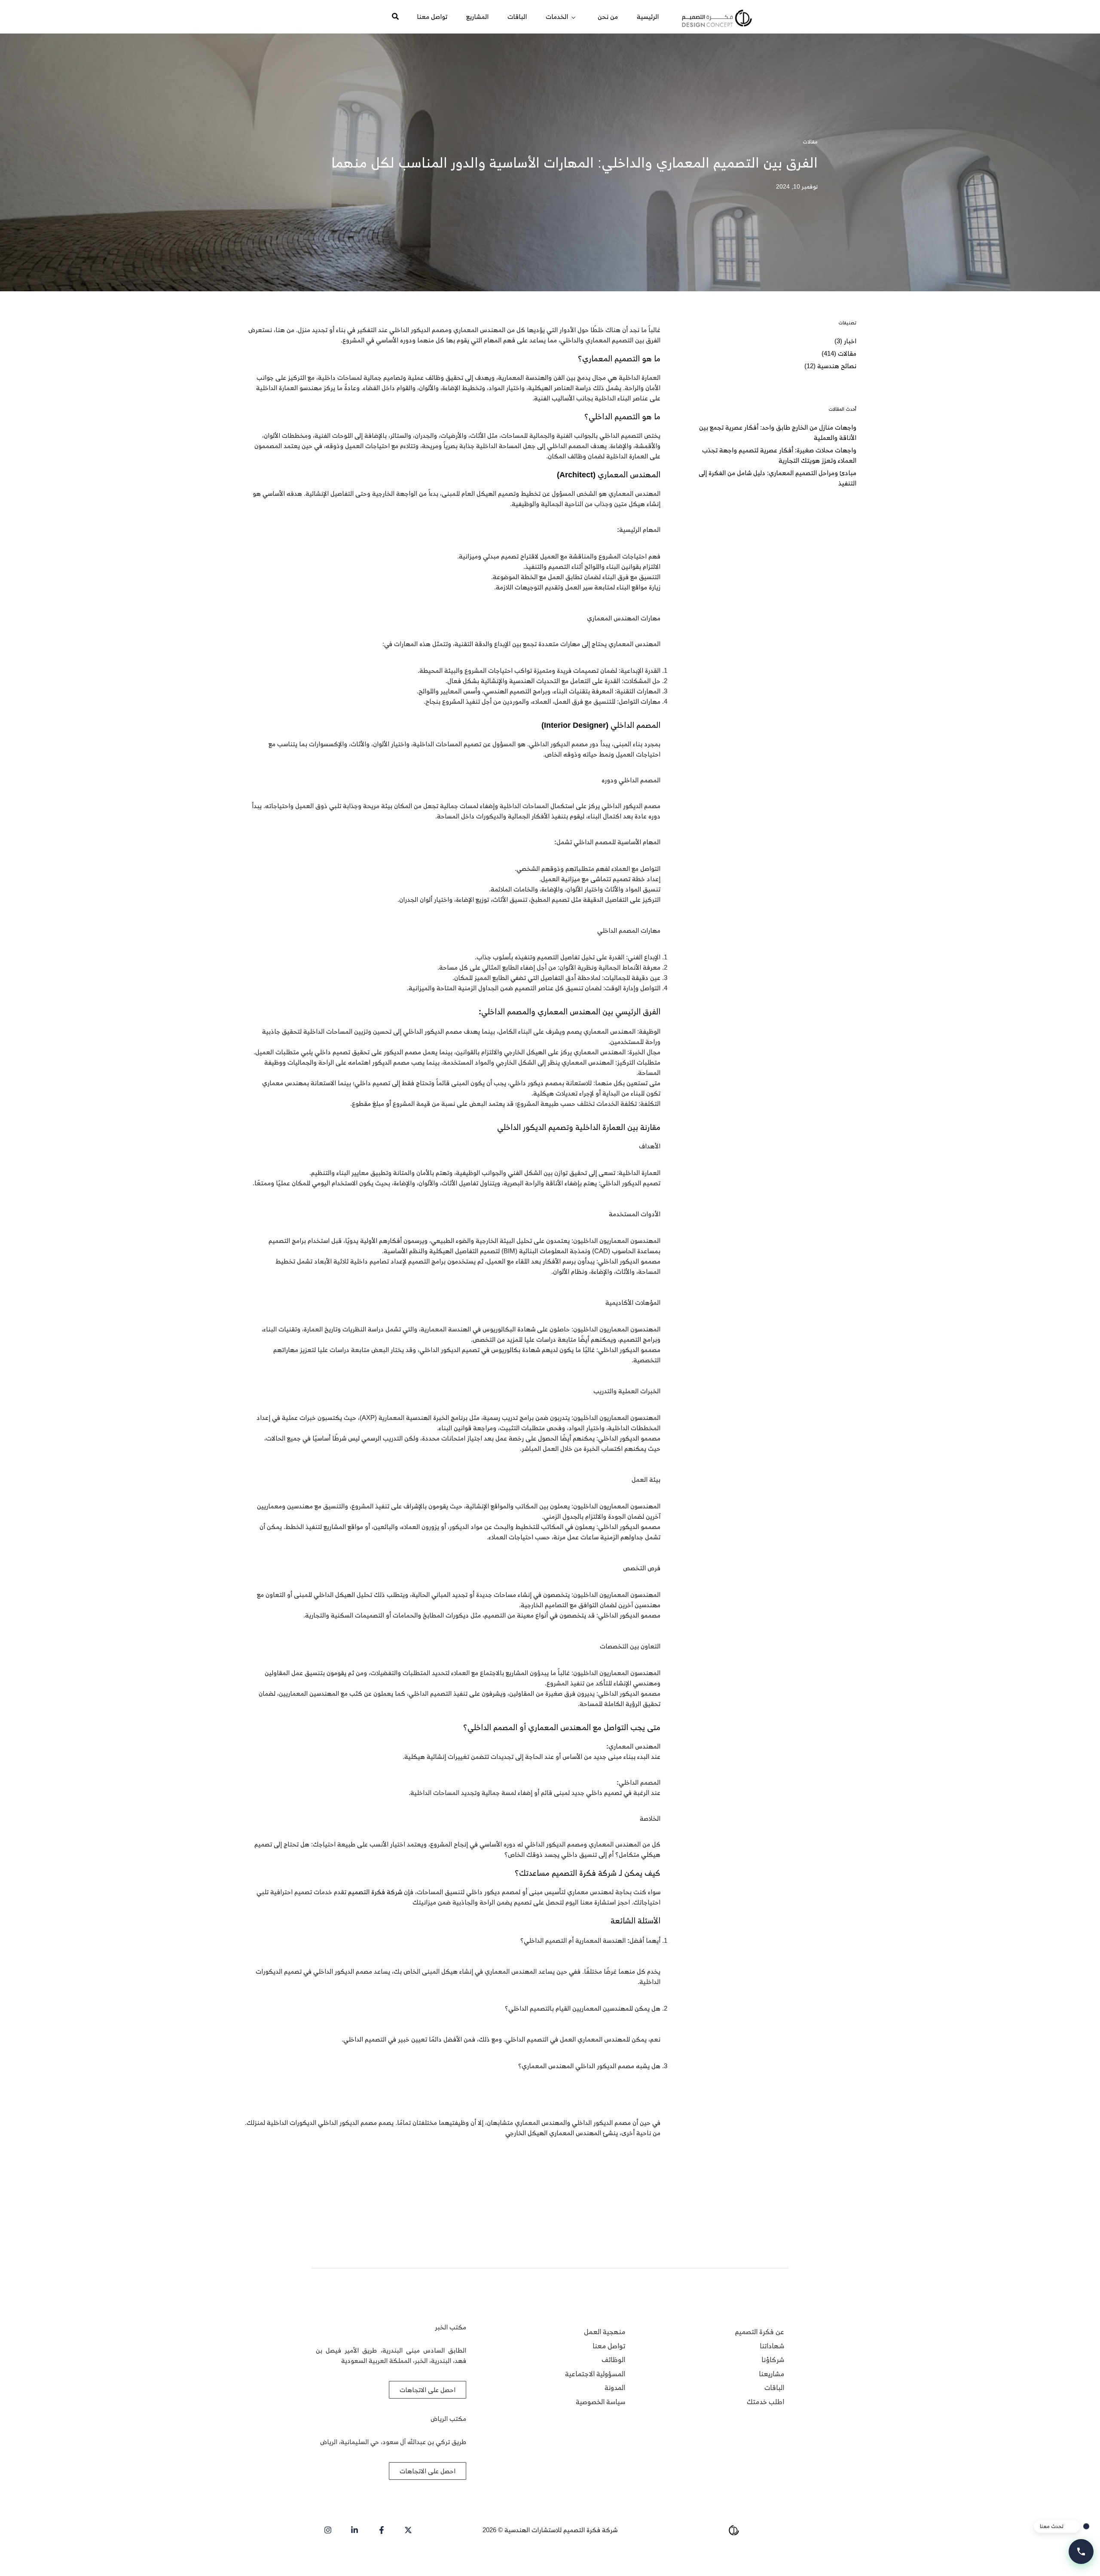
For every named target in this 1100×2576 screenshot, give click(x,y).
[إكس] (407, 2530)
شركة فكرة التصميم (375, 1892)
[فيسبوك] (380, 2530)
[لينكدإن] (353, 2530)
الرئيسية (648, 17)
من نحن (608, 17)
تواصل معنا (432, 17)
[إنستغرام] (326, 2530)
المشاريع (477, 17)
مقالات (810, 142)
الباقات (517, 17)
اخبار (850, 341)
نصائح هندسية (837, 366)
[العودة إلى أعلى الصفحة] (23, 2553)
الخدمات (557, 17)
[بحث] (379, 17)
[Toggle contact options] (1081, 2552)
